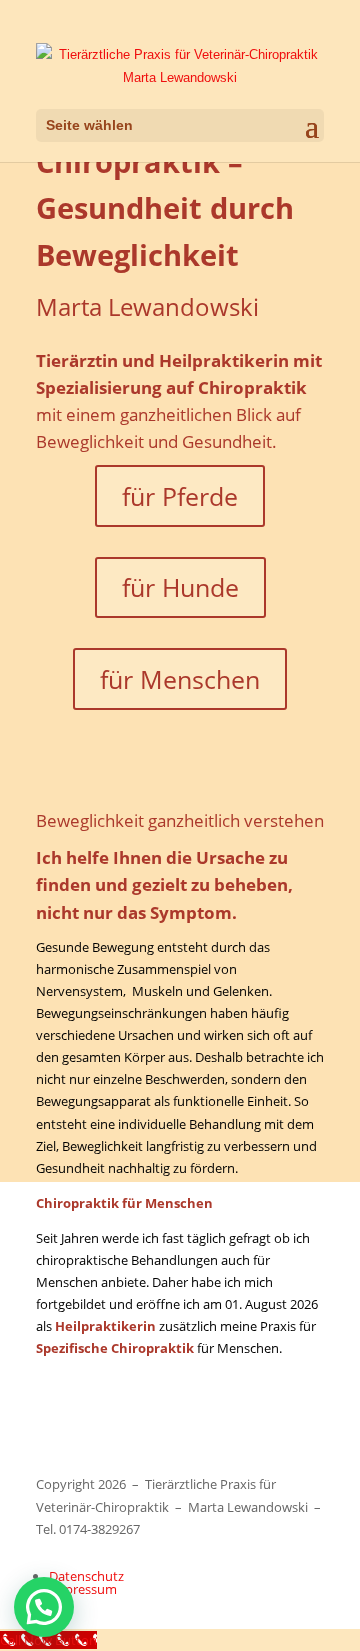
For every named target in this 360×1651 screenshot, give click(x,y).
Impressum (83, 1589)
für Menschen (180, 679)
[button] (44, 1607)
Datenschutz (86, 1576)
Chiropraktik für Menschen (228, 1430)
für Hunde (180, 587)
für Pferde (180, 496)
